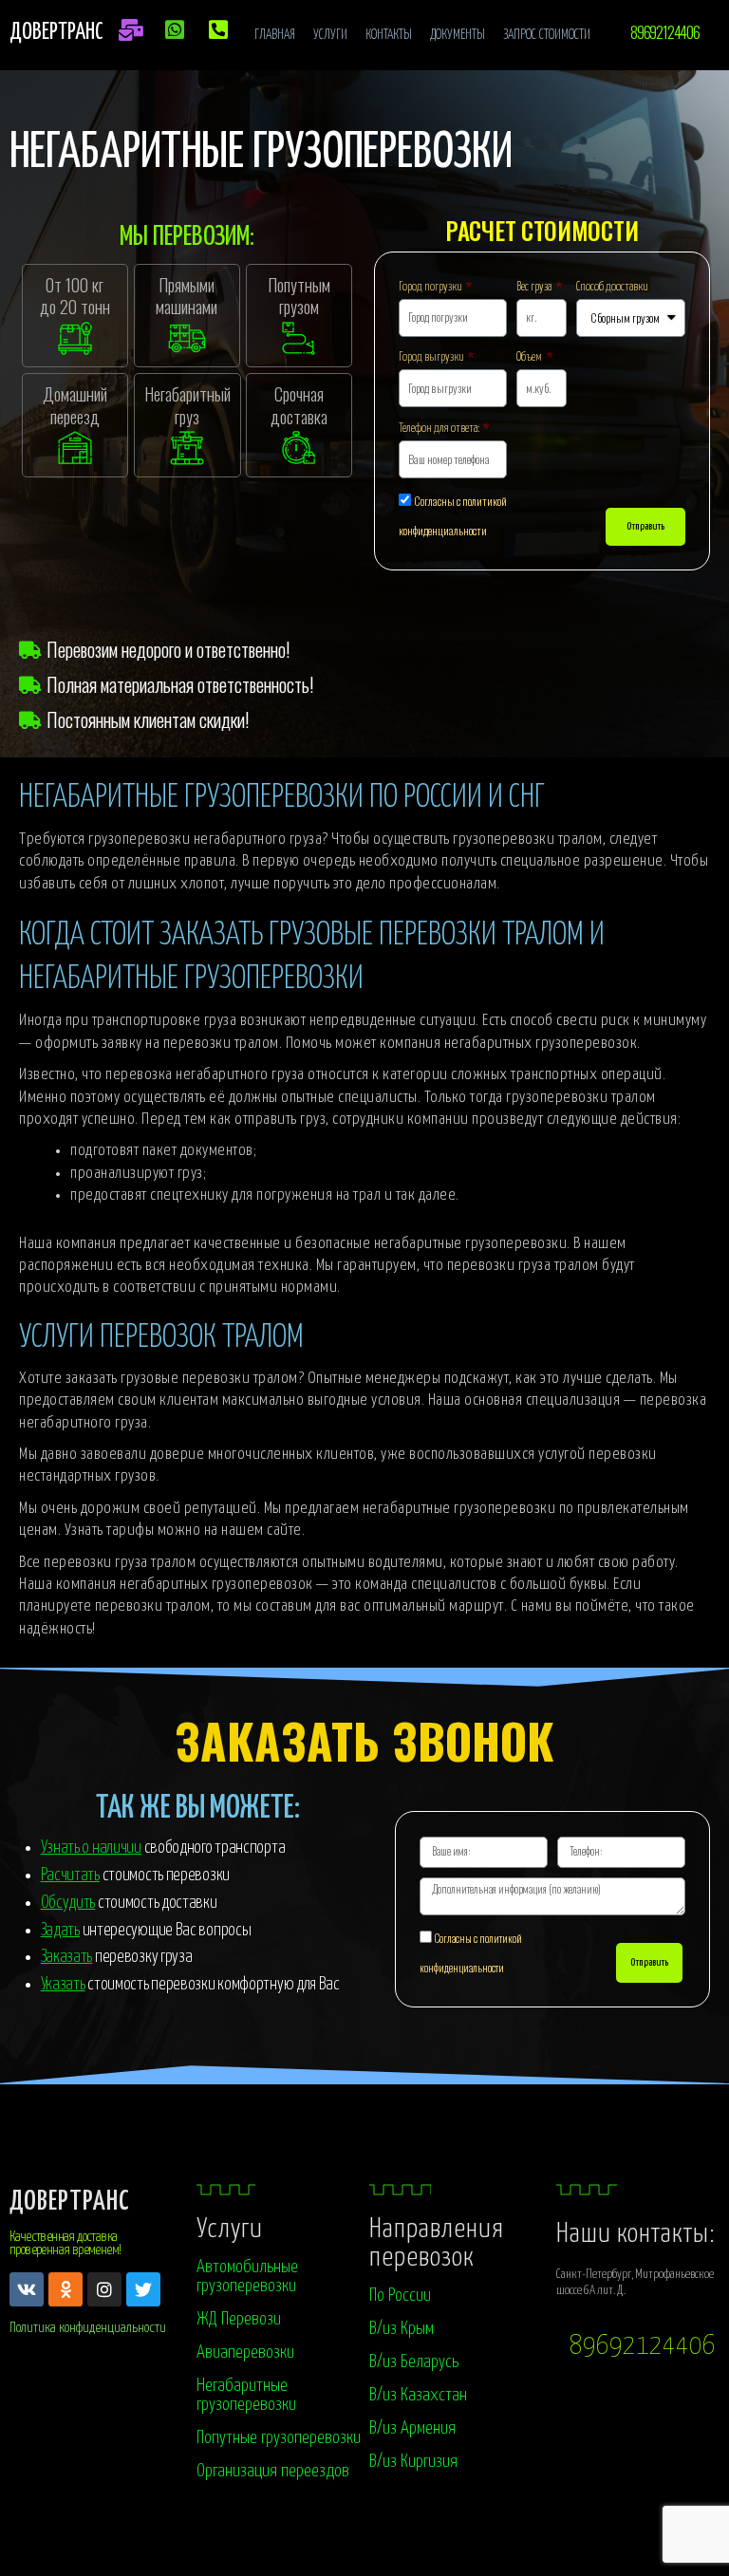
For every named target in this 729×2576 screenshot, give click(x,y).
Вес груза (535, 287)
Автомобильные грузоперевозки (247, 2277)
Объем (530, 357)
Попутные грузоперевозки (279, 2438)
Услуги (330, 35)
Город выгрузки (432, 357)
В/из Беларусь (414, 2362)
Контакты (389, 35)
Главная (275, 35)
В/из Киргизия (413, 2462)
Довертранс (56, 33)
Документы (458, 35)
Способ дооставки (612, 287)
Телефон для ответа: (440, 429)
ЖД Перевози (239, 2319)
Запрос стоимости (547, 35)
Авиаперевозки (245, 2352)
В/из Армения (412, 2428)
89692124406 (643, 2346)
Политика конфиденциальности (88, 2328)
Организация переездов (273, 2471)
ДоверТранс (70, 2202)
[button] (664, 32)
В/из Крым (402, 2329)
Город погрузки (431, 287)
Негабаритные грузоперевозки (246, 2395)
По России (400, 2296)
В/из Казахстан (418, 2395)
